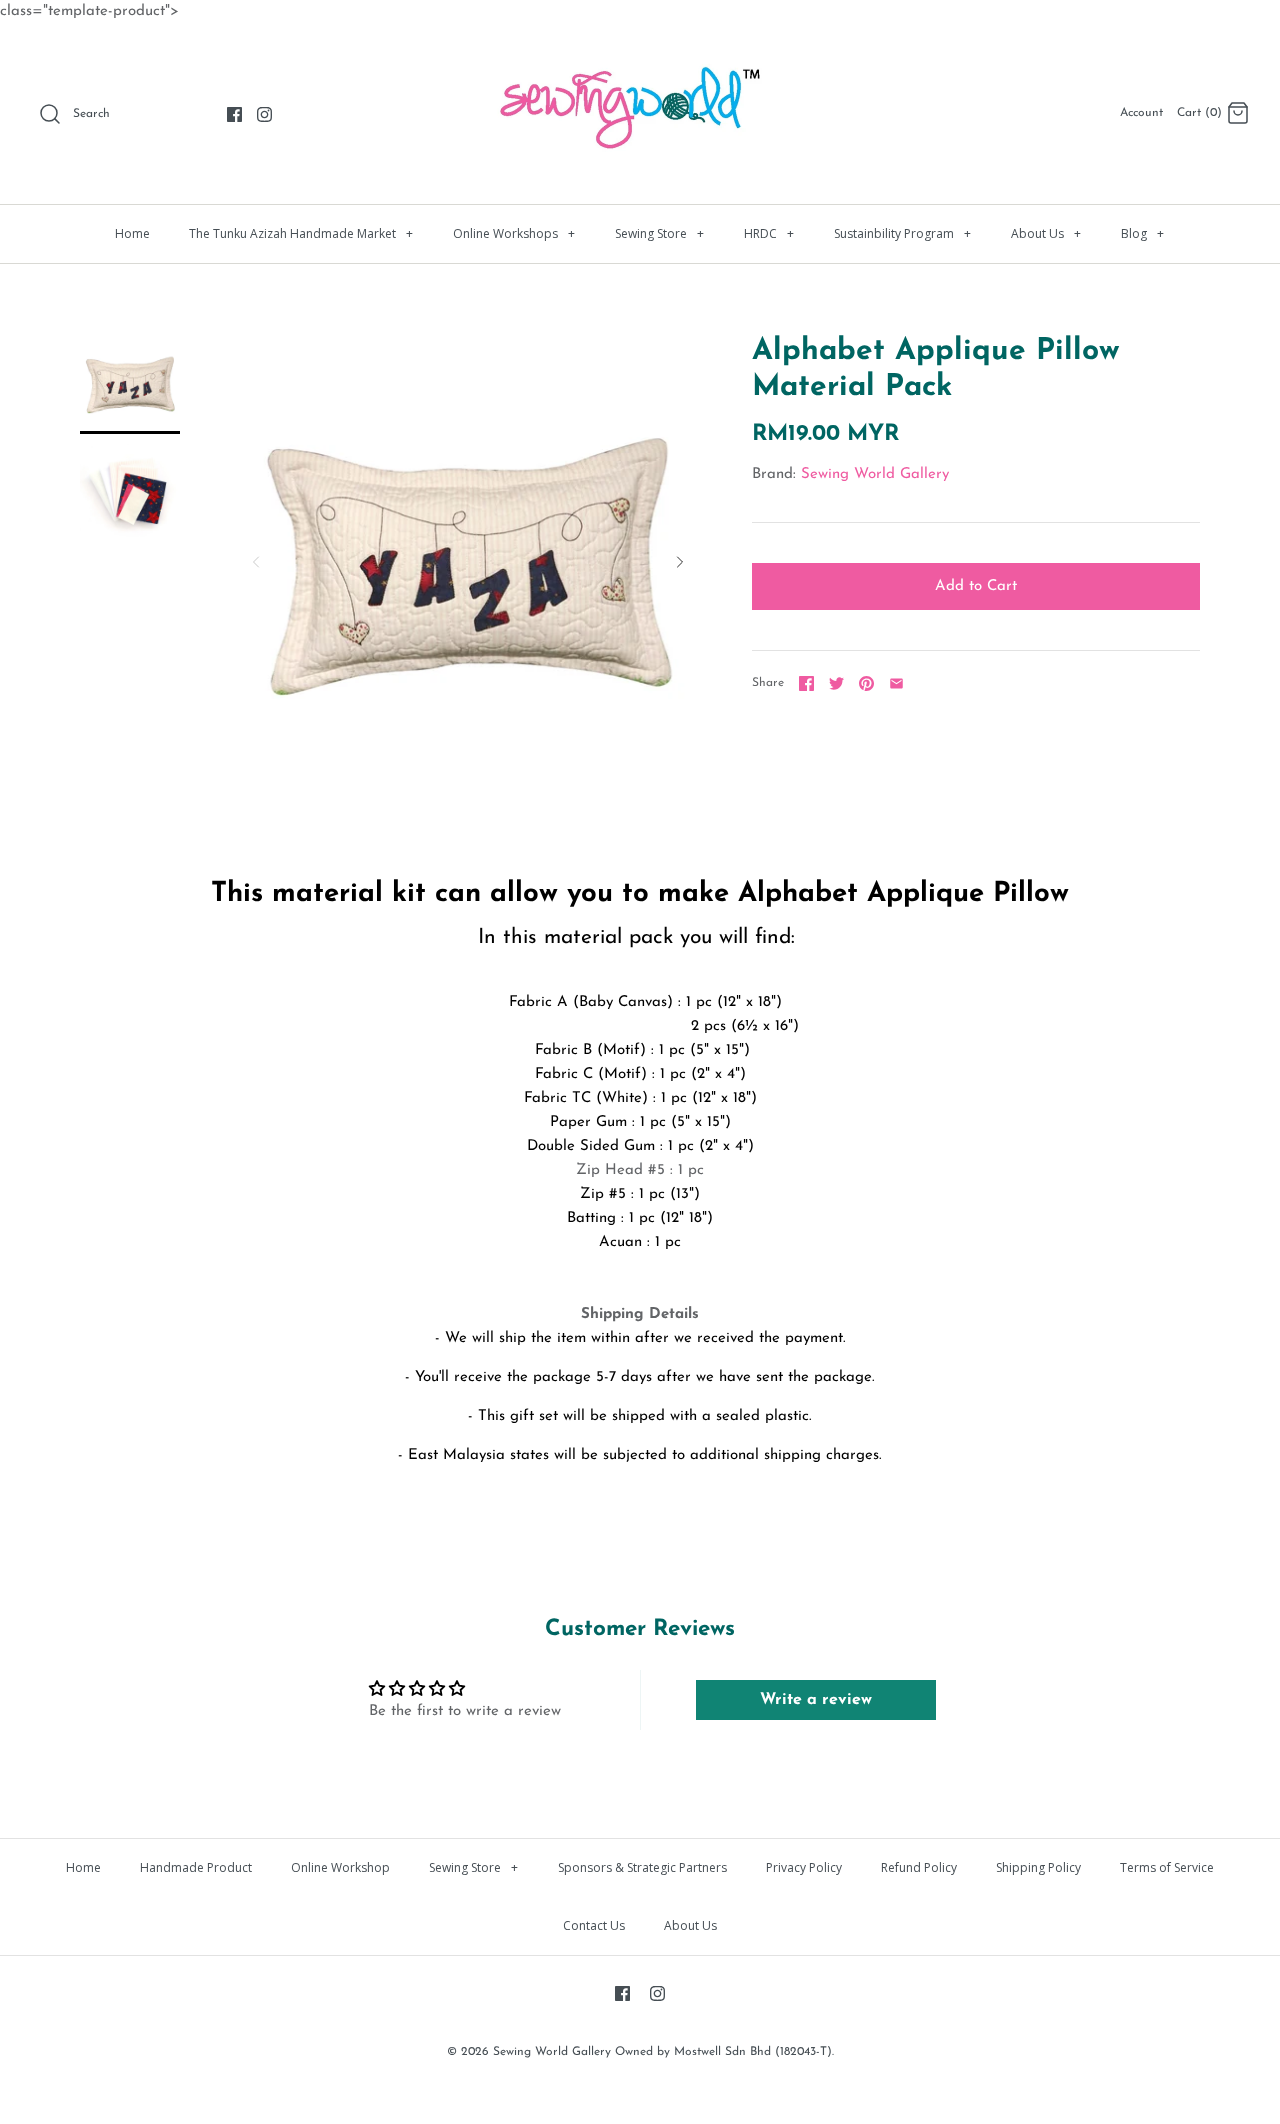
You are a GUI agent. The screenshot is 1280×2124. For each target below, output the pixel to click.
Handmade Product (196, 1867)
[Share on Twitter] (836, 683)
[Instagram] (264, 114)
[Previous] (256, 562)
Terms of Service (1167, 1867)
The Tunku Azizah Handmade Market (301, 233)
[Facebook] (234, 114)
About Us (1046, 233)
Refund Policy (919, 1867)
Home (132, 233)
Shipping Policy (1038, 1867)
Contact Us (594, 1925)
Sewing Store (659, 233)
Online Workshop (340, 1867)
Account (1141, 113)
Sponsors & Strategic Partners (642, 1867)
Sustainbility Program (902, 233)
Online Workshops (514, 233)
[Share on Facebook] (806, 683)
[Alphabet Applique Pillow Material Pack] (130, 384)
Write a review (816, 1700)
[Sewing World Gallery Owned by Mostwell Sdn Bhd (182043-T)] (640, 55)
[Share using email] (896, 683)
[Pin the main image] (866, 683)
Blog (1142, 233)
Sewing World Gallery (875, 474)
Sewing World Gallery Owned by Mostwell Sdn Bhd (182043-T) (662, 2052)
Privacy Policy (804, 1867)
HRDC (769, 233)
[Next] (680, 562)
